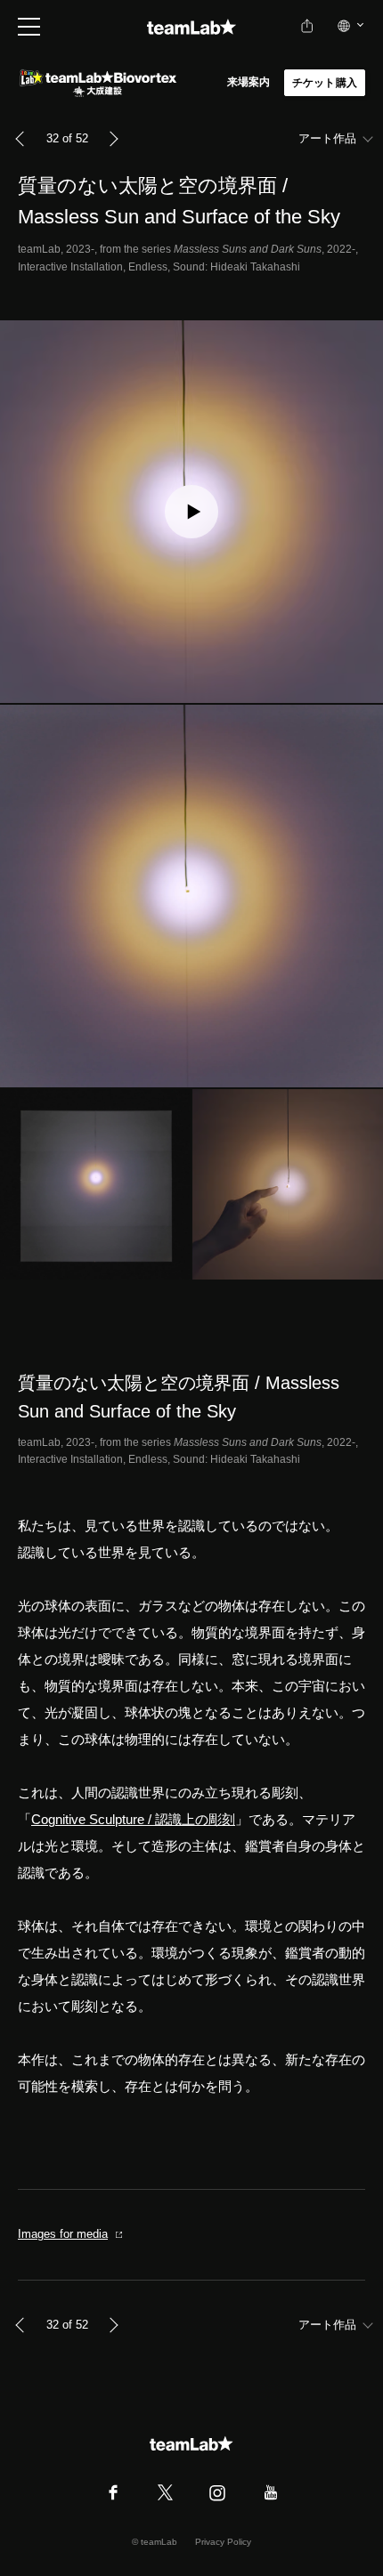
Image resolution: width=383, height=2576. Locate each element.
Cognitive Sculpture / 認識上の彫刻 (133, 1819)
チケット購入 (325, 83)
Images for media (63, 2234)
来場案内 (249, 82)
